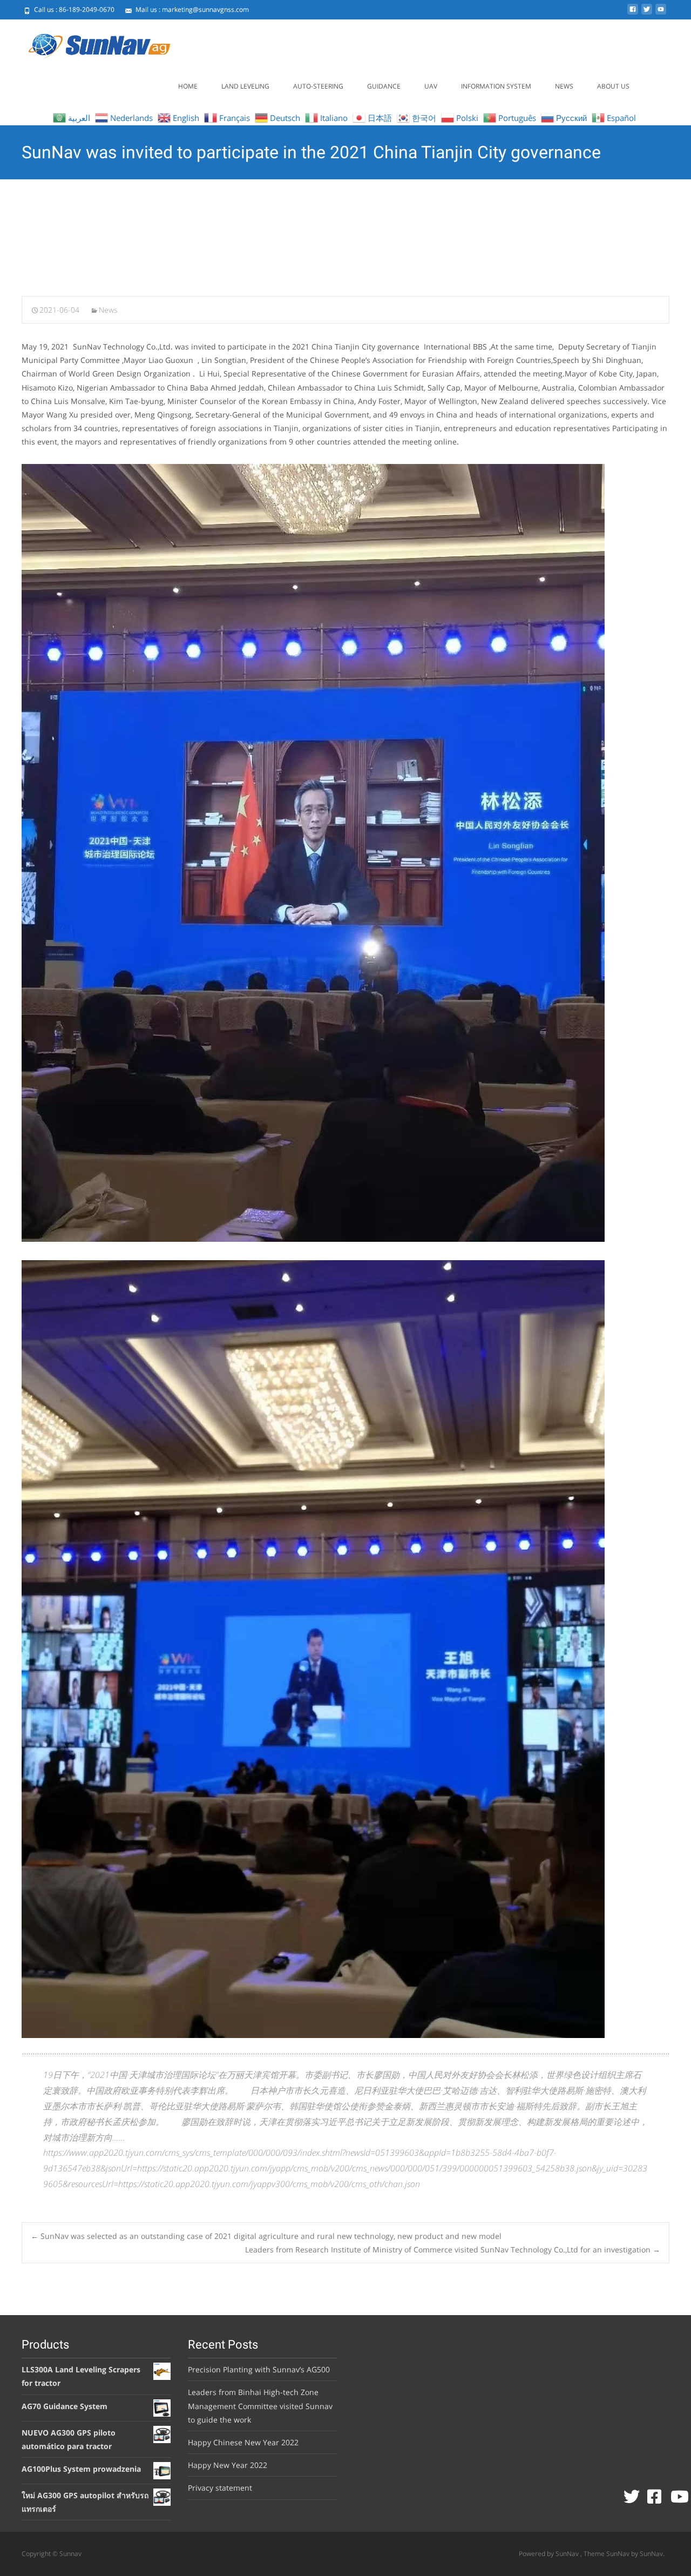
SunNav (619, 2554)
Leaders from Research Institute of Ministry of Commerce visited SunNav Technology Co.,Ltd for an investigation (453, 2249)
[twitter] (647, 13)
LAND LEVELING (245, 86)
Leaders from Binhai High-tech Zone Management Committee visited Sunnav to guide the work (260, 2406)
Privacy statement (220, 2488)
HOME (188, 86)
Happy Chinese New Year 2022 (243, 2442)
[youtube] (661, 13)
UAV (431, 86)
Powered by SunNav (550, 2554)
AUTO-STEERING (318, 86)
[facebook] (633, 13)
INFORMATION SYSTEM (496, 86)
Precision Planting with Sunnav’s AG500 (259, 2369)
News (564, 86)
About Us (613, 86)
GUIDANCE (384, 86)
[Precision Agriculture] (89, 41)
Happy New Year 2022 (228, 2465)
